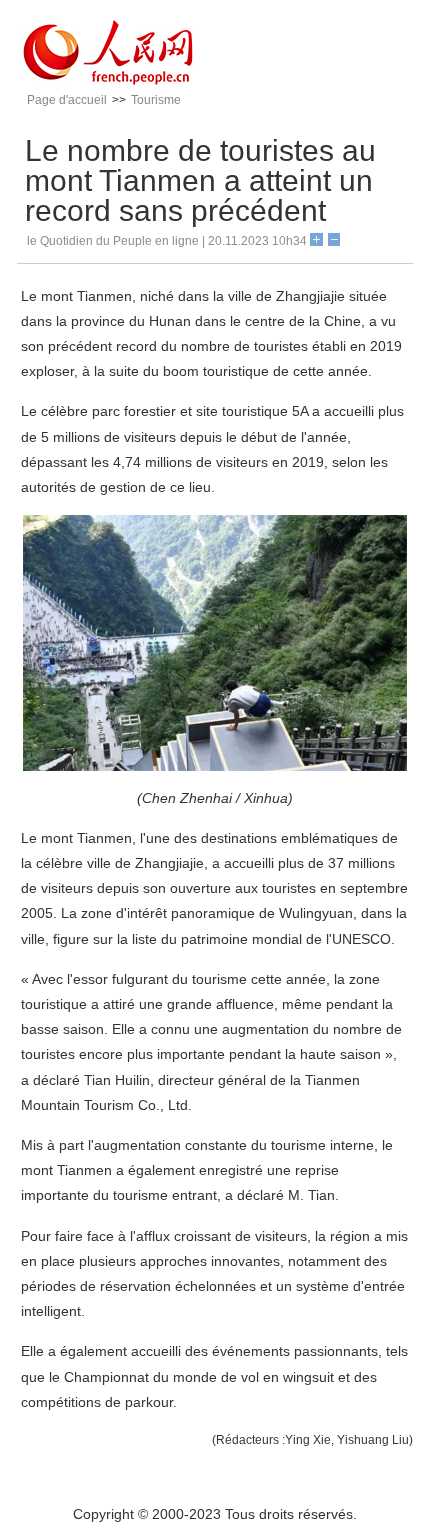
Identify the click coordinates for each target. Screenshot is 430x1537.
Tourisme (156, 100)
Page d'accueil (67, 100)
